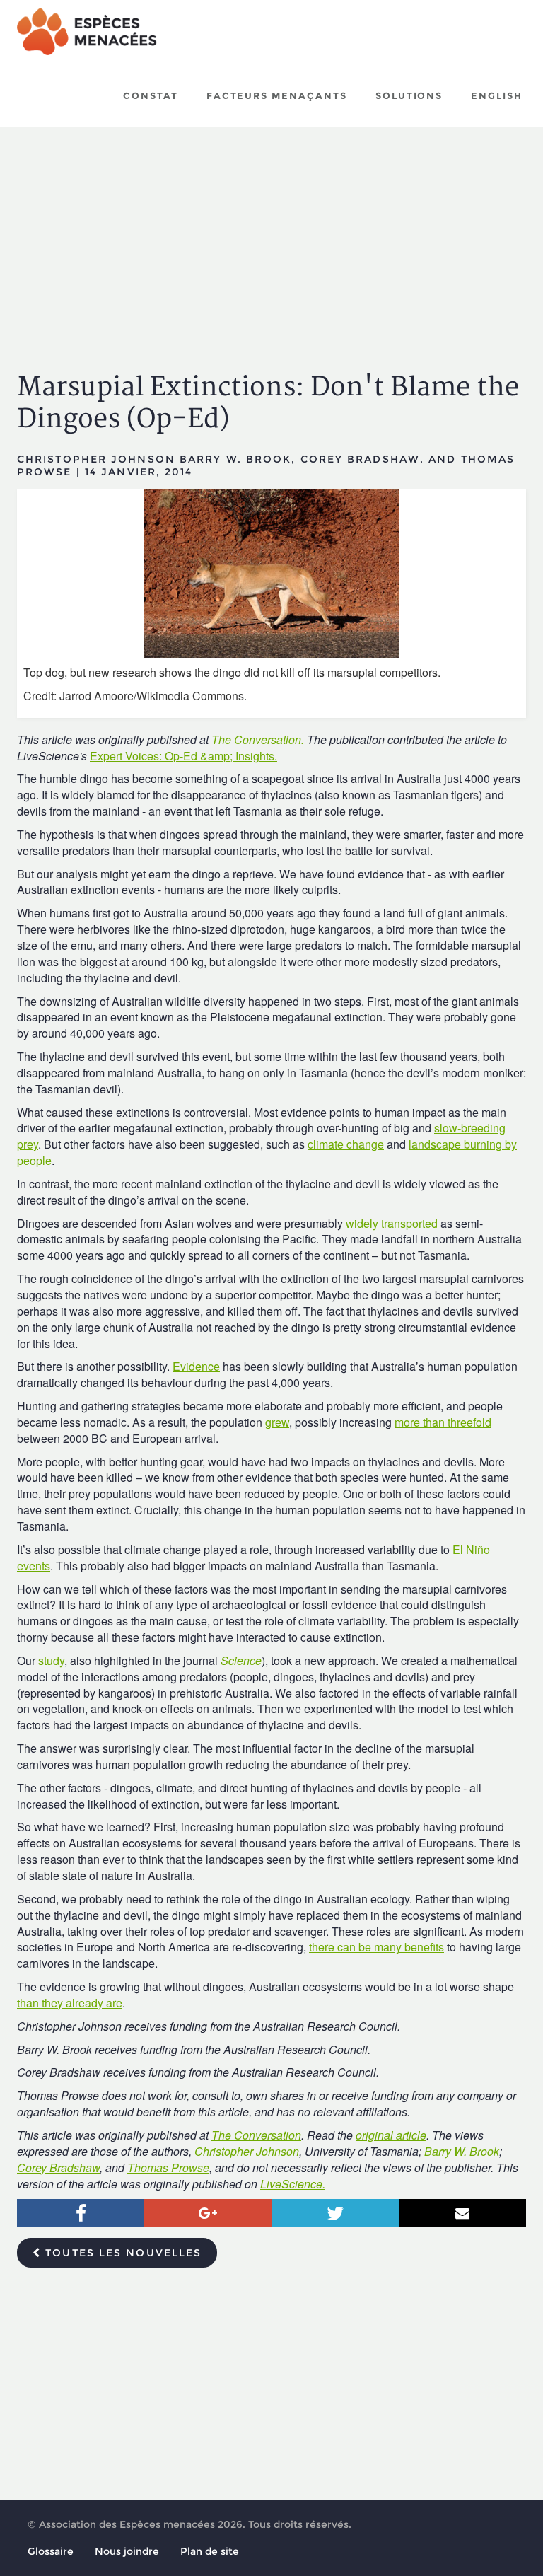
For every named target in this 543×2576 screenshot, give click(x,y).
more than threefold (443, 1422)
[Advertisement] (271, 237)
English (497, 95)
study (51, 1660)
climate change (346, 1144)
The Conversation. (258, 739)
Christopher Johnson (247, 2151)
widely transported (392, 1223)
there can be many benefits (376, 1947)
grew (277, 1422)
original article (391, 2135)
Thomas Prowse (168, 2168)
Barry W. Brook (462, 2151)
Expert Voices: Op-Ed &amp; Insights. (183, 756)
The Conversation (256, 2135)
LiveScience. (293, 2184)
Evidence (196, 1366)
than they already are (70, 2003)
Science (241, 1660)
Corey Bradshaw (58, 2168)
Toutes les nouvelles (121, 2253)
